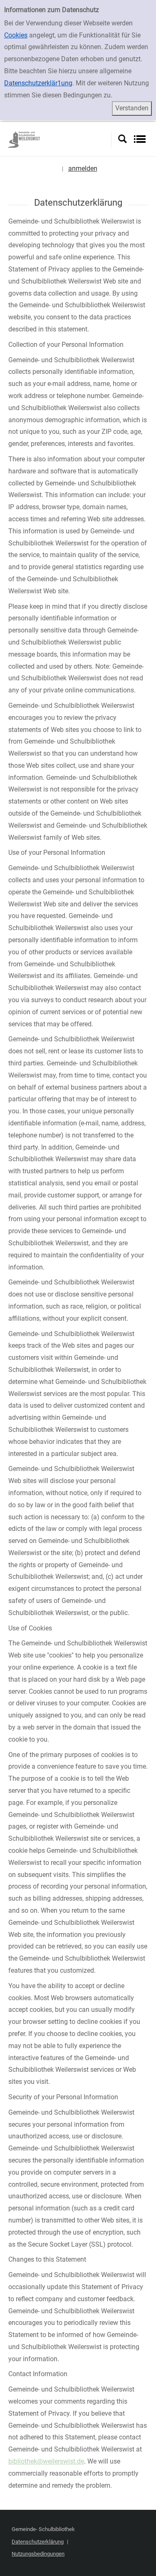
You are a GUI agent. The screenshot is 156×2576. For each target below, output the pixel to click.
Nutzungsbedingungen (38, 2554)
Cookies (16, 35)
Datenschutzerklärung (38, 2542)
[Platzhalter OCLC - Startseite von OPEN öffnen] (59, 139)
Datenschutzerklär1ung (38, 83)
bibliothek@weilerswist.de (46, 2461)
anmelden (83, 168)
